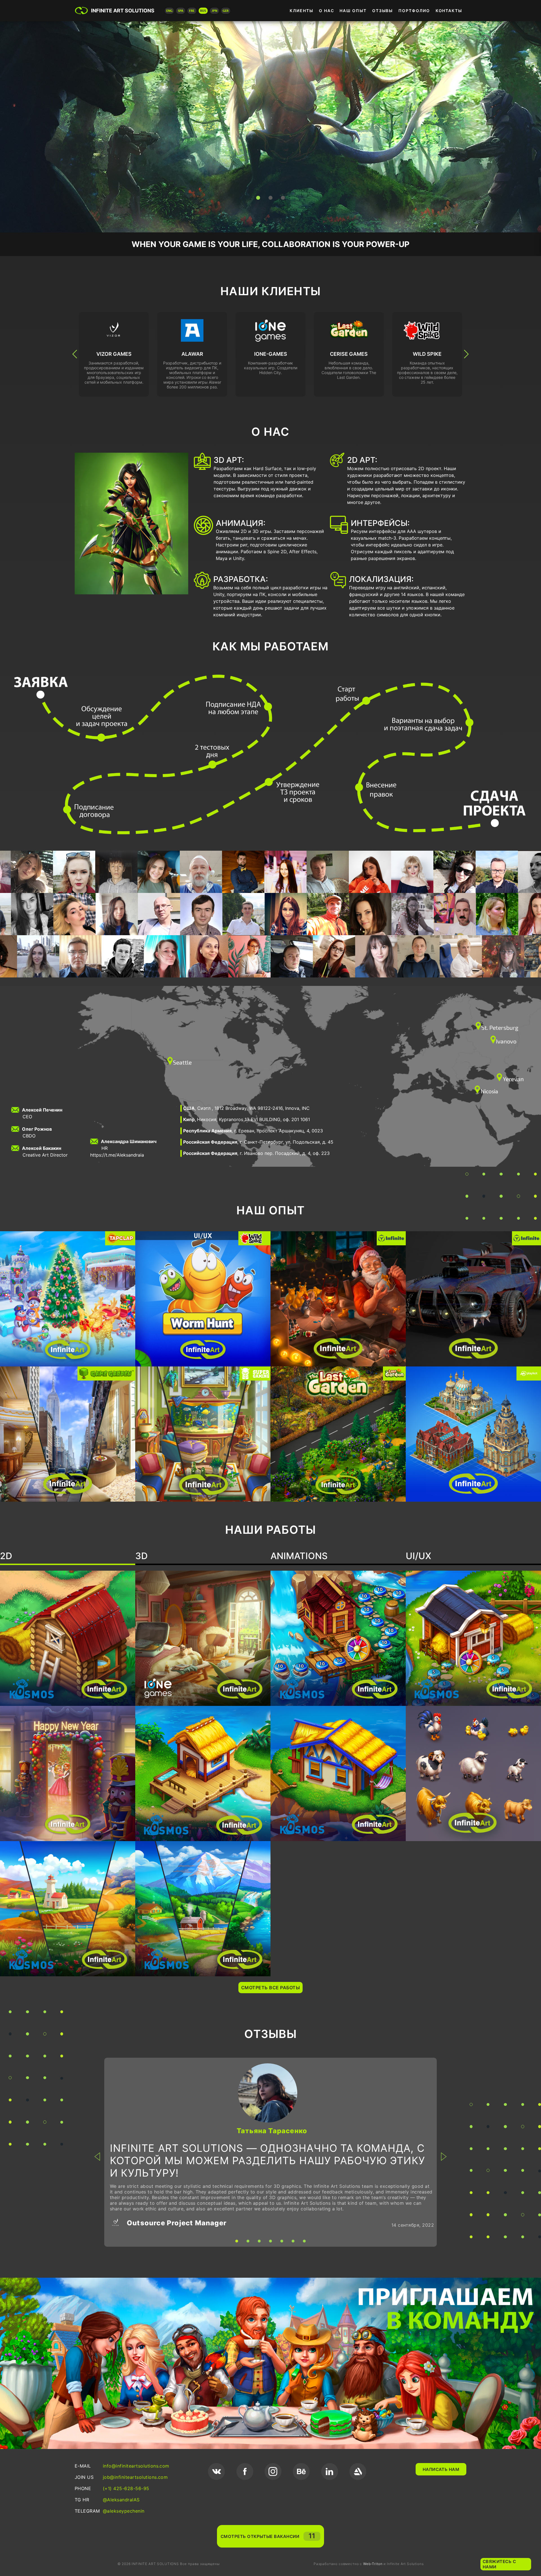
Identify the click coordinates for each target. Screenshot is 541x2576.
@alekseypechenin (124, 2511)
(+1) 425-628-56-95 (126, 2488)
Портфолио (414, 11)
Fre (192, 11)
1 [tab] (258, 198)
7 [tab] (304, 2241)
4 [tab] (270, 2241)
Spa (181, 11)
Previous (75, 354)
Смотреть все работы (270, 1988)
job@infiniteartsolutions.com (135, 2477)
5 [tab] (282, 2241)
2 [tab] (270, 198)
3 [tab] (283, 198)
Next (466, 354)
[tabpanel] (270, 2152)
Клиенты (301, 11)
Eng (169, 11)
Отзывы (383, 11)
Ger (226, 11)
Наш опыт (353, 11)
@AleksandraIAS (121, 2500)
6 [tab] (293, 2241)
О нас (327, 11)
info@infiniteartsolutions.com (136, 2466)
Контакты (449, 11)
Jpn (214, 11)
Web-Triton (373, 2564)
